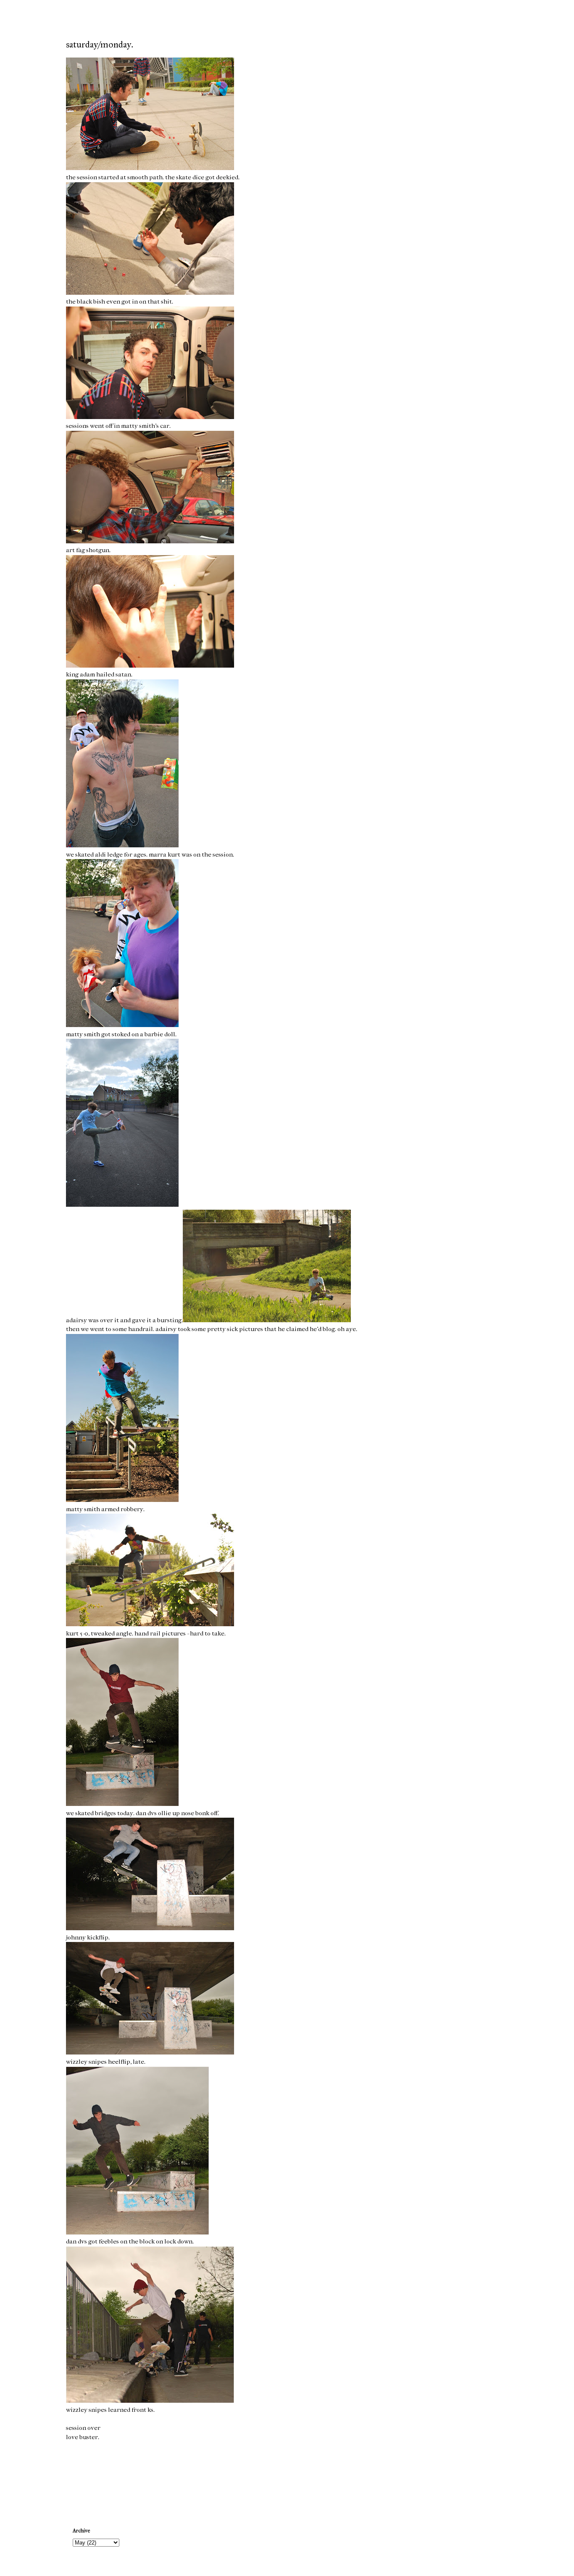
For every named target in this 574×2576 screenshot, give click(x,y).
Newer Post (83, 2478)
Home (288, 2478)
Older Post (492, 2478)
